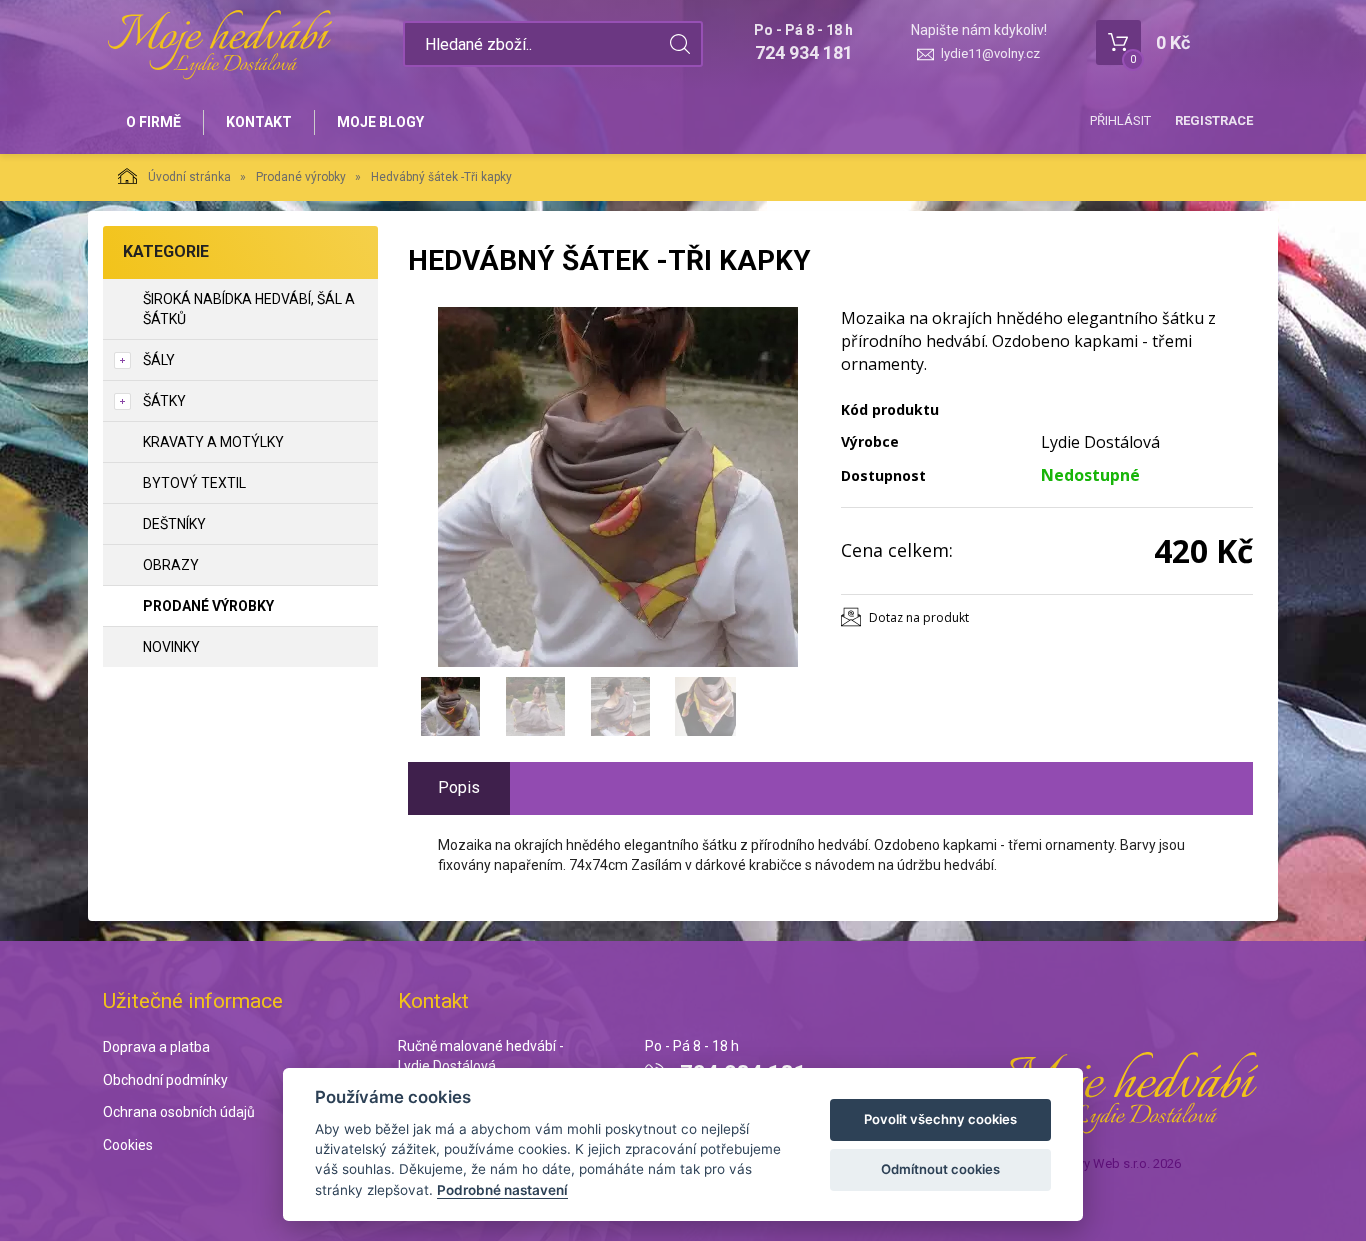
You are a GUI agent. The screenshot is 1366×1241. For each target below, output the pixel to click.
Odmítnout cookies (940, 1169)
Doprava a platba (156, 1047)
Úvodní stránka (189, 177)
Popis (459, 787)
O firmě (153, 122)
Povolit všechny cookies (940, 1119)
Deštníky (174, 524)
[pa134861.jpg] (618, 487)
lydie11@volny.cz (990, 53)
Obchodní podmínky (165, 1080)
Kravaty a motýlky (213, 442)
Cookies (128, 1145)
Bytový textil (194, 483)
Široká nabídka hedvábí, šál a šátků (249, 309)
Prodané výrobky (301, 177)
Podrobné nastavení (502, 1190)
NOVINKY (171, 647)
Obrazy (171, 565)
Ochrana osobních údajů (179, 1112)
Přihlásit (1120, 120)
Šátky (164, 401)
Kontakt (259, 122)
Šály (159, 360)
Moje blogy (380, 122)
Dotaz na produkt (919, 617)
